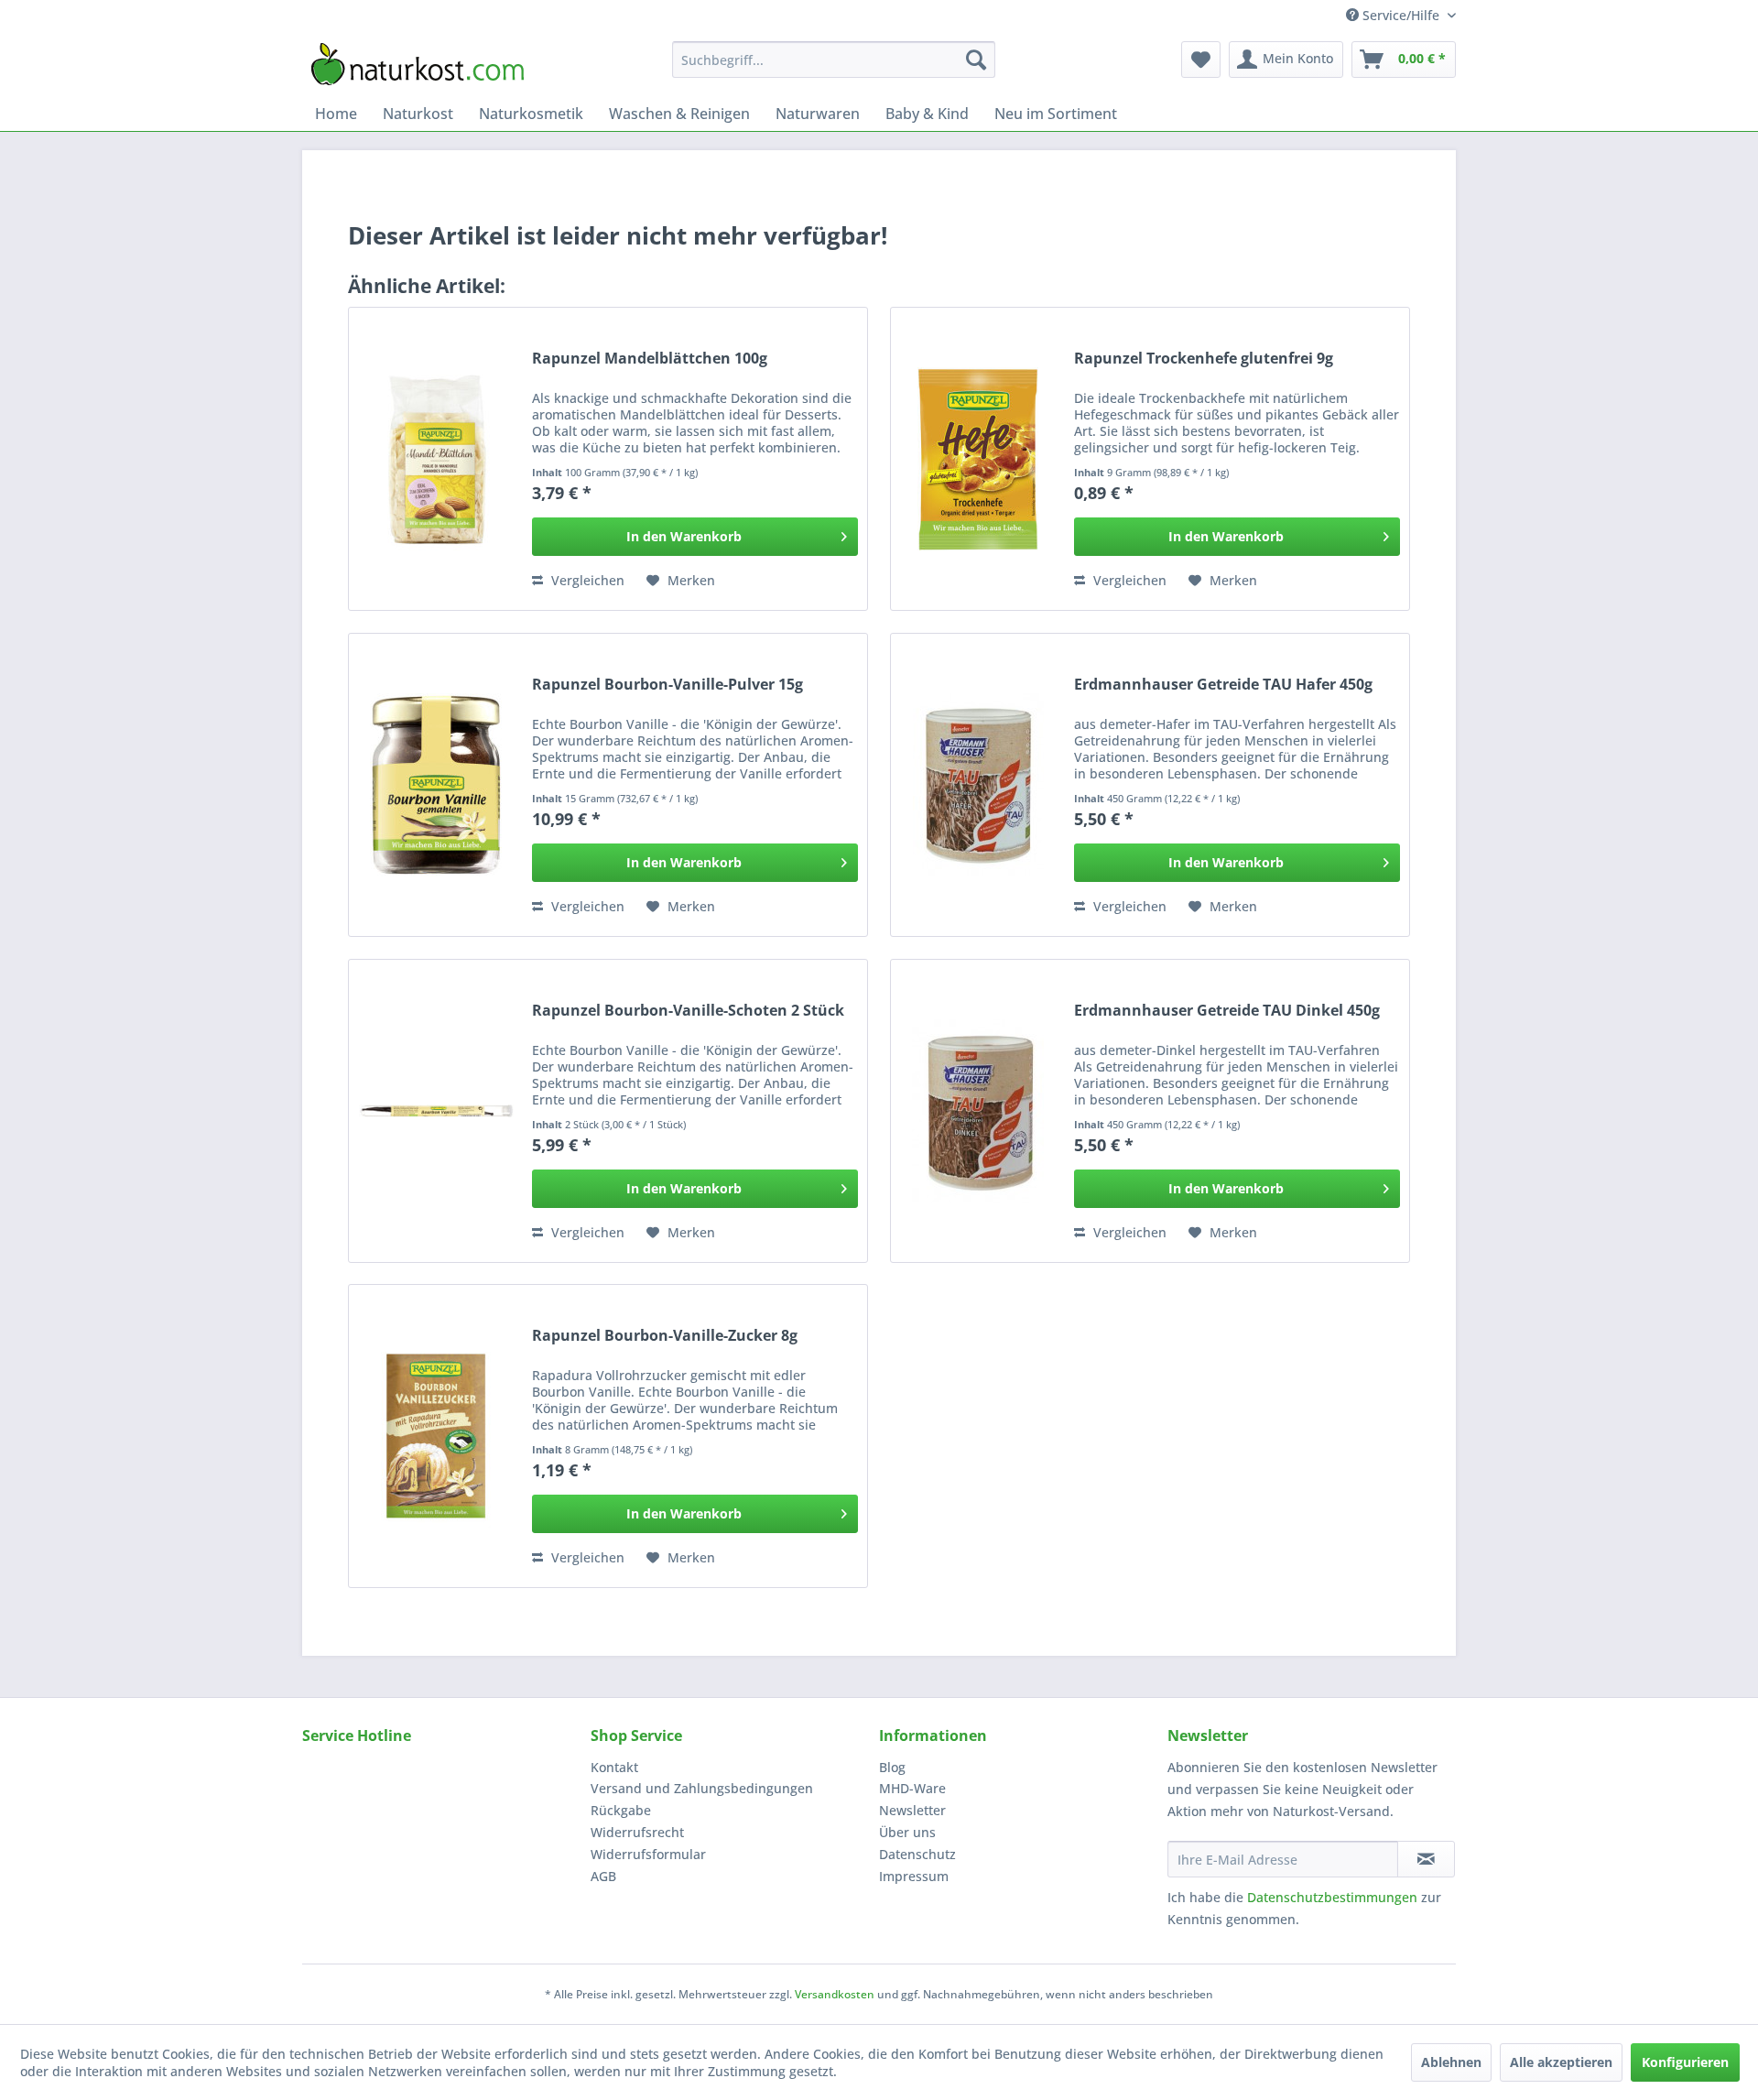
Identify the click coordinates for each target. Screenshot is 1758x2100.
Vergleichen (586, 580)
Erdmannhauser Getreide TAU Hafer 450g (1223, 685)
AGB (603, 1876)
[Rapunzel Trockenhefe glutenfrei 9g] (978, 459)
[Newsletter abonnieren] (1426, 1859)
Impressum (914, 1876)
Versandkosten (835, 1994)
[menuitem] (834, 60)
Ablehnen (1451, 2062)
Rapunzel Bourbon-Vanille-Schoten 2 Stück (688, 1011)
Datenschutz (917, 1854)
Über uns (907, 1832)
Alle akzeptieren (1561, 2062)
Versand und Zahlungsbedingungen (702, 1788)
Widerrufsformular (648, 1854)
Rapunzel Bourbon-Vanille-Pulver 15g (667, 685)
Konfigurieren (1685, 2062)
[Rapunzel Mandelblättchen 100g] (436, 459)
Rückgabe (621, 1810)
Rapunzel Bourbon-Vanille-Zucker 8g (665, 1336)
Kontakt (614, 1767)
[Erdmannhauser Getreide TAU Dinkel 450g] (978, 1111)
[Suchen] (976, 60)
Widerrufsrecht (637, 1832)
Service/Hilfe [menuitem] (1401, 15)
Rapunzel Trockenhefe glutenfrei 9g (1204, 359)
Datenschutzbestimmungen (1332, 1897)
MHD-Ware (912, 1788)
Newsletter (912, 1810)
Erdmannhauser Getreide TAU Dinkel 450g (1227, 1011)
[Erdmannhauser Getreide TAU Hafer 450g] (978, 785)
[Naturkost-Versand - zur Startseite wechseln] (418, 64)
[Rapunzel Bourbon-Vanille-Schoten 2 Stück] (436, 1111)
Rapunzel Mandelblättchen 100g (650, 359)
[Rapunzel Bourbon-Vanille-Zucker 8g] (436, 1436)
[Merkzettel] (1201, 60)
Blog (892, 1767)
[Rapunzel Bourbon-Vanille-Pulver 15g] (436, 785)
